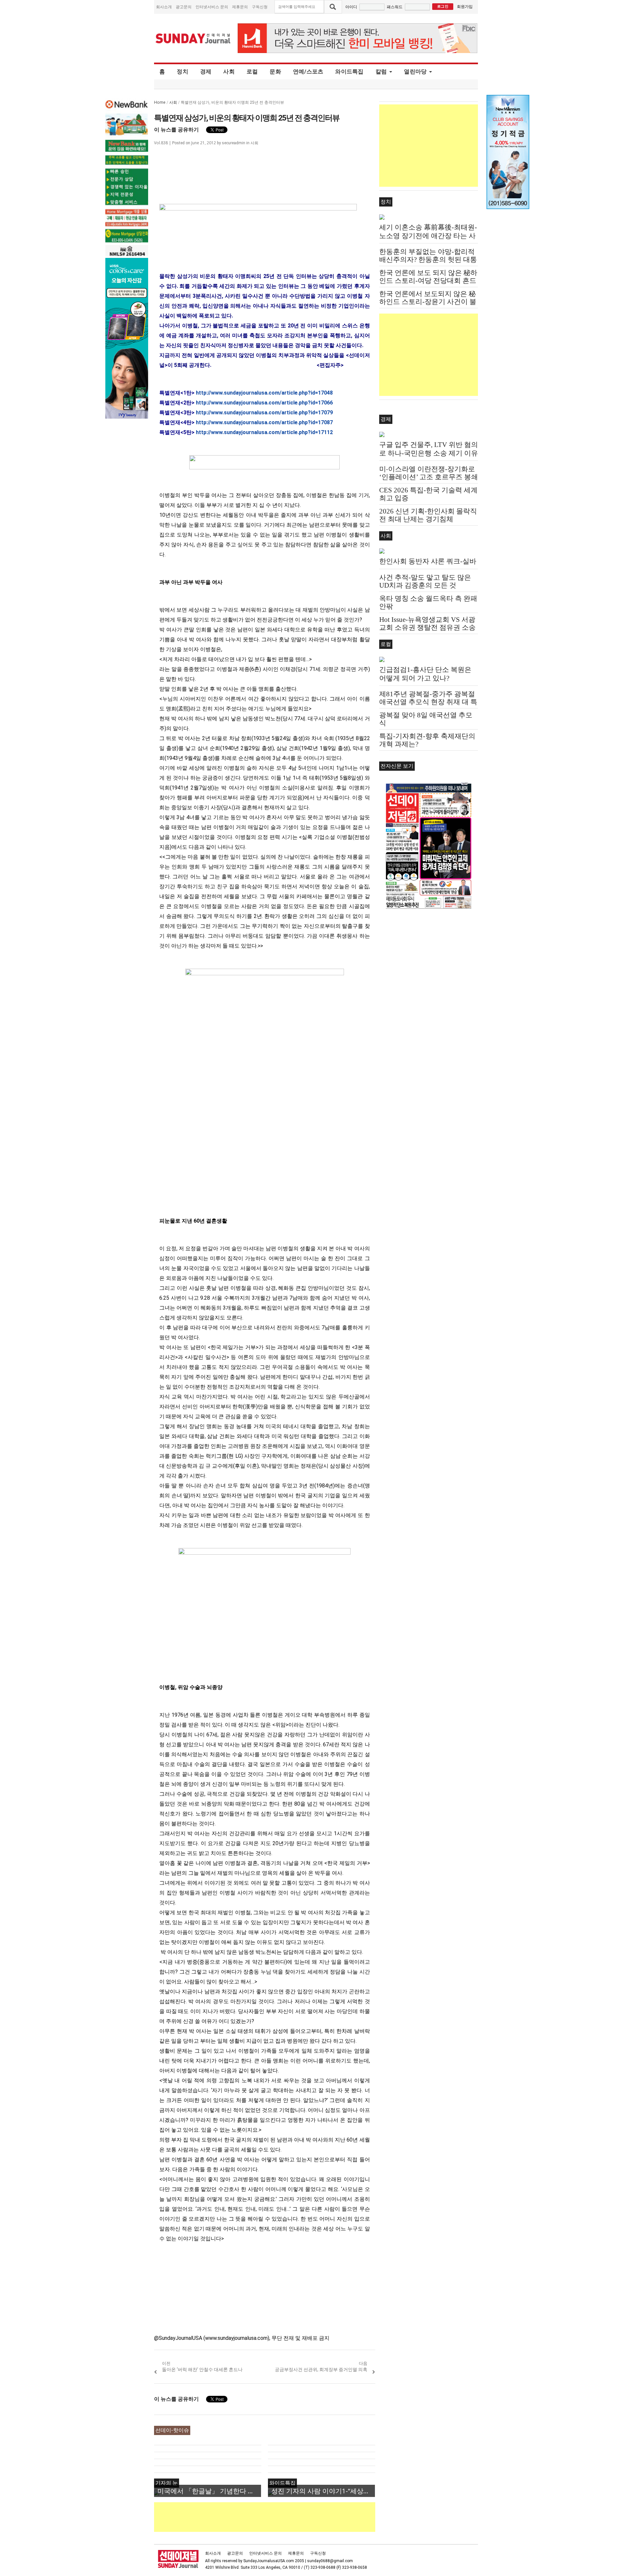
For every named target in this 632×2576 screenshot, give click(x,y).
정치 (183, 71)
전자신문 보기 (397, 766)
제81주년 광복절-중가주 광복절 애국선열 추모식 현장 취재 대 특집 (428, 702)
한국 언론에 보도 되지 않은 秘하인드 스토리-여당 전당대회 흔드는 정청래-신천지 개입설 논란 (428, 281)
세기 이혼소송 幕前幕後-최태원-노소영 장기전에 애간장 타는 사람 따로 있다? (428, 236)
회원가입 (465, 6)
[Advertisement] (274, 2517)
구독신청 (260, 7)
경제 (206, 71)
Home (160, 102)
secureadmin (234, 143)
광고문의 (184, 7)
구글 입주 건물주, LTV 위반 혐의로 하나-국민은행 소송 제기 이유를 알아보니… (429, 453)
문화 (275, 71)
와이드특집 (349, 71)
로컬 (252, 71)
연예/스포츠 (308, 71)
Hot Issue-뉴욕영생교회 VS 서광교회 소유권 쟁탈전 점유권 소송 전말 (427, 627)
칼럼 (381, 71)
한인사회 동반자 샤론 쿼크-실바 (428, 561)
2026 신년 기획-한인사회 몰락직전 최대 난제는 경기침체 (428, 515)
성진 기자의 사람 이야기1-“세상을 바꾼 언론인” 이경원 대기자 (323, 2491)
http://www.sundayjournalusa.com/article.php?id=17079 (264, 413)
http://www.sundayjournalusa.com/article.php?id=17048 (264, 393)
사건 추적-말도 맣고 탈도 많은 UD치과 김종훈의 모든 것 (425, 581)
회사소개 (164, 7)
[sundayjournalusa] (193, 38)
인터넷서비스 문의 (212, 7)
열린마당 (415, 71)
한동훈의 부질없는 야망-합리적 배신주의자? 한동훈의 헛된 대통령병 (428, 260)
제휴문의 (240, 7)
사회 (229, 71)
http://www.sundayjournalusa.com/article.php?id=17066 (264, 403)
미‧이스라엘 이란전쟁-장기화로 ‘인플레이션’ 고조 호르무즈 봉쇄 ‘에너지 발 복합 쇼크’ (429, 477)
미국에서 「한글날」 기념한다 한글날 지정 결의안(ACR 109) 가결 (209, 2491)
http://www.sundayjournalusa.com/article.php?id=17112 (264, 432)
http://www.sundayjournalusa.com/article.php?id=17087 (264, 422)
